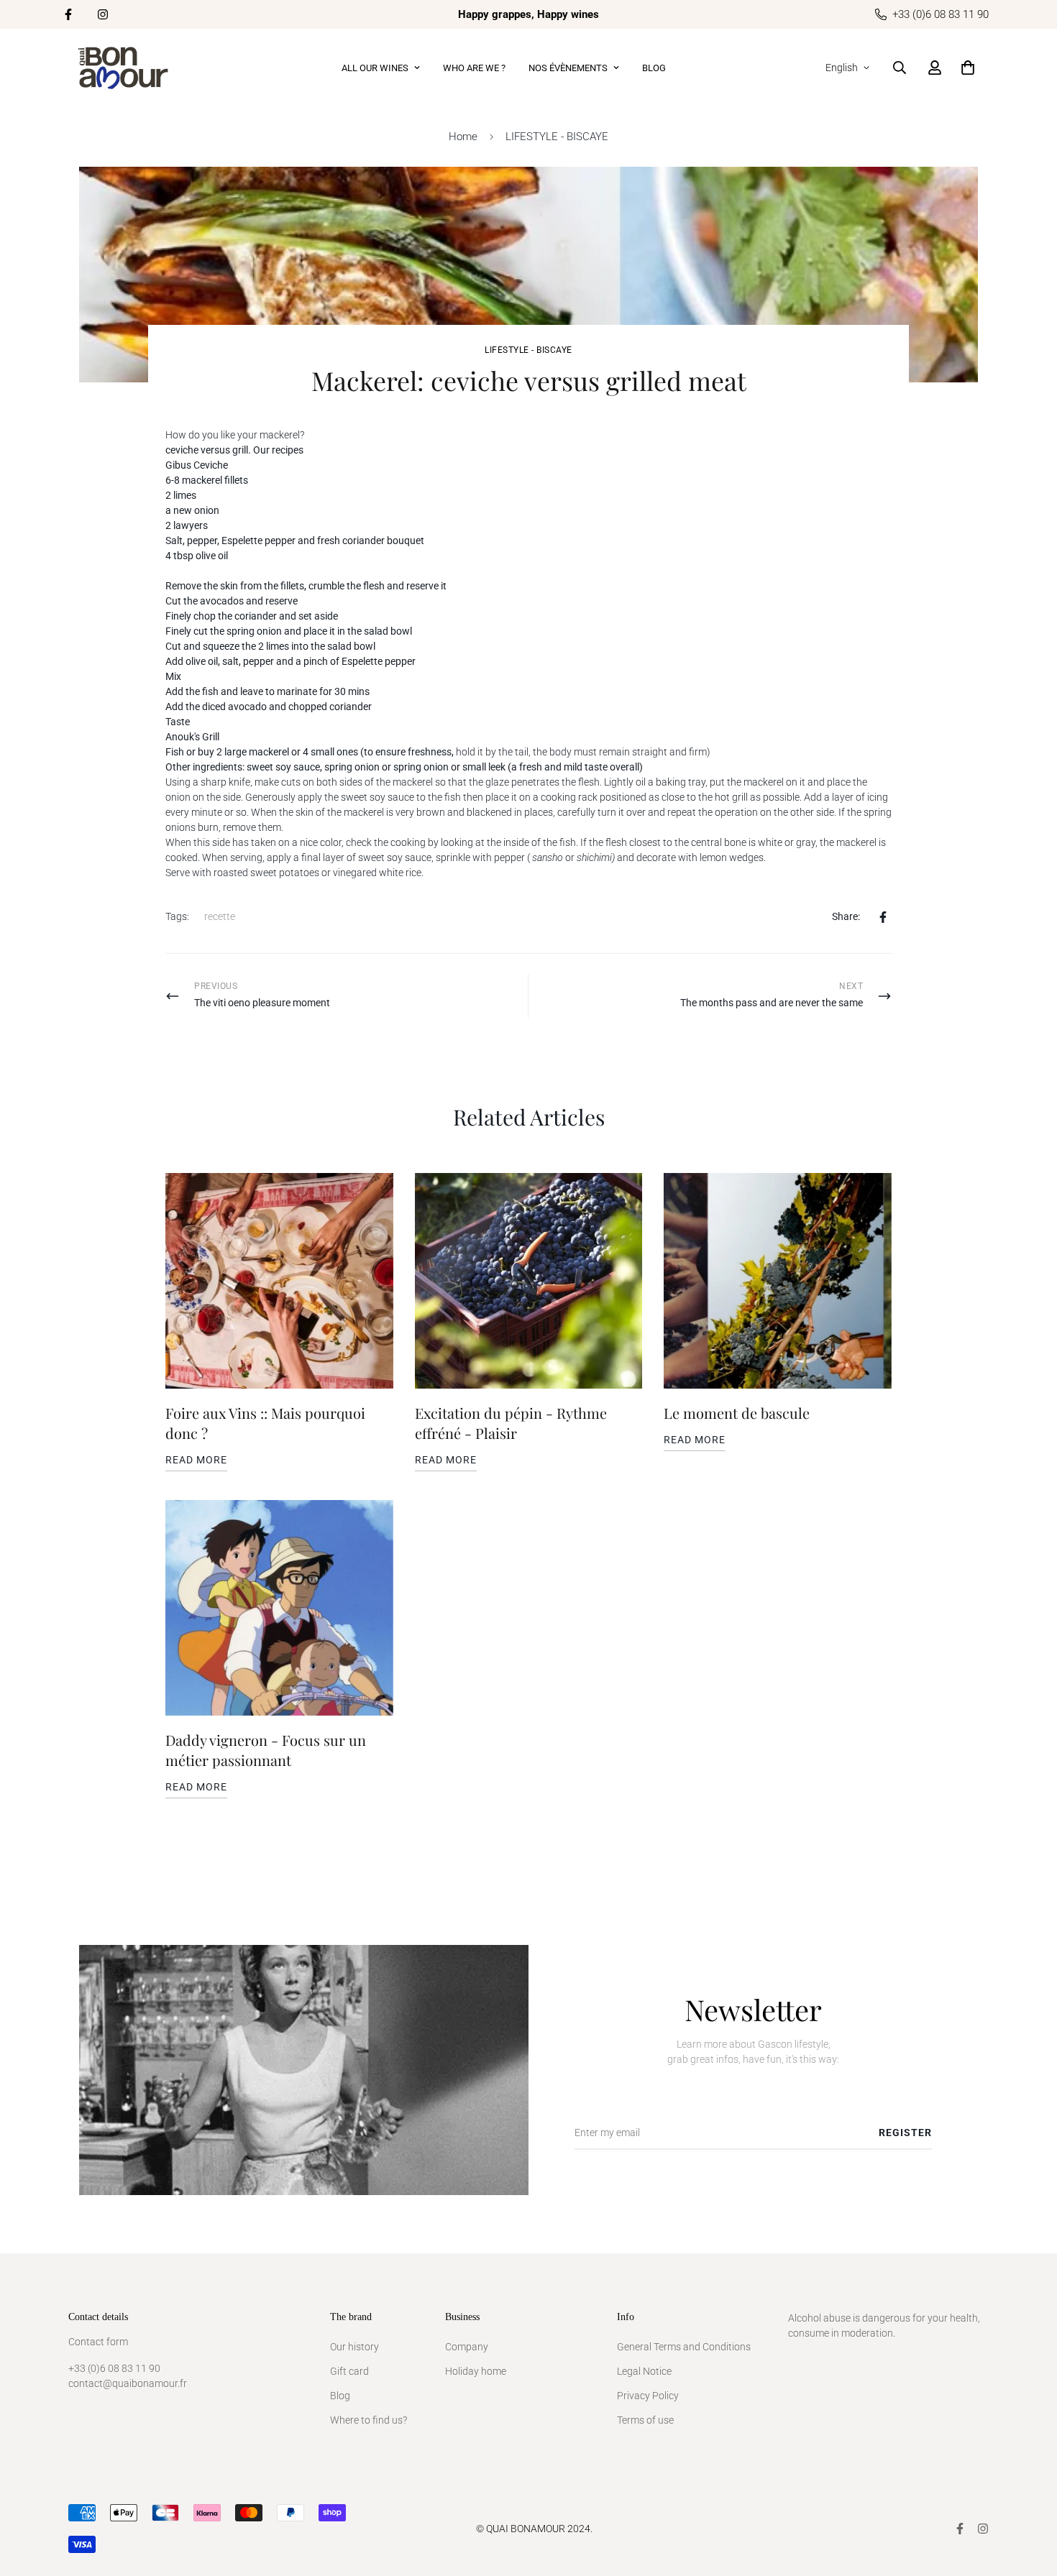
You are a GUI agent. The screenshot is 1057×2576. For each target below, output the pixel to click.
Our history (354, 2347)
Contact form (98, 2342)
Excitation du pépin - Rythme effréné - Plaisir (511, 1423)
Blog (654, 68)
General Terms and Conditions (684, 2347)
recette (220, 916)
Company (467, 2347)
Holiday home (476, 2371)
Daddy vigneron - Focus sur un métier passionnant (266, 1750)
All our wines (375, 68)
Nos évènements (568, 68)
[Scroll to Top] (1029, 2498)
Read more (196, 1460)
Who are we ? (474, 68)
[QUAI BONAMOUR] (124, 68)
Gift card (349, 2371)
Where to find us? (369, 2420)
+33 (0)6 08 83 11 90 (114, 2368)
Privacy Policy (648, 2396)
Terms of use (645, 2420)
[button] (968, 68)
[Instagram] (103, 14)
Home (463, 137)
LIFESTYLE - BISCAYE (557, 137)
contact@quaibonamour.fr (128, 2383)
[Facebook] (68, 14)
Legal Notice (644, 2371)
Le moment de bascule (737, 1413)
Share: (846, 916)
